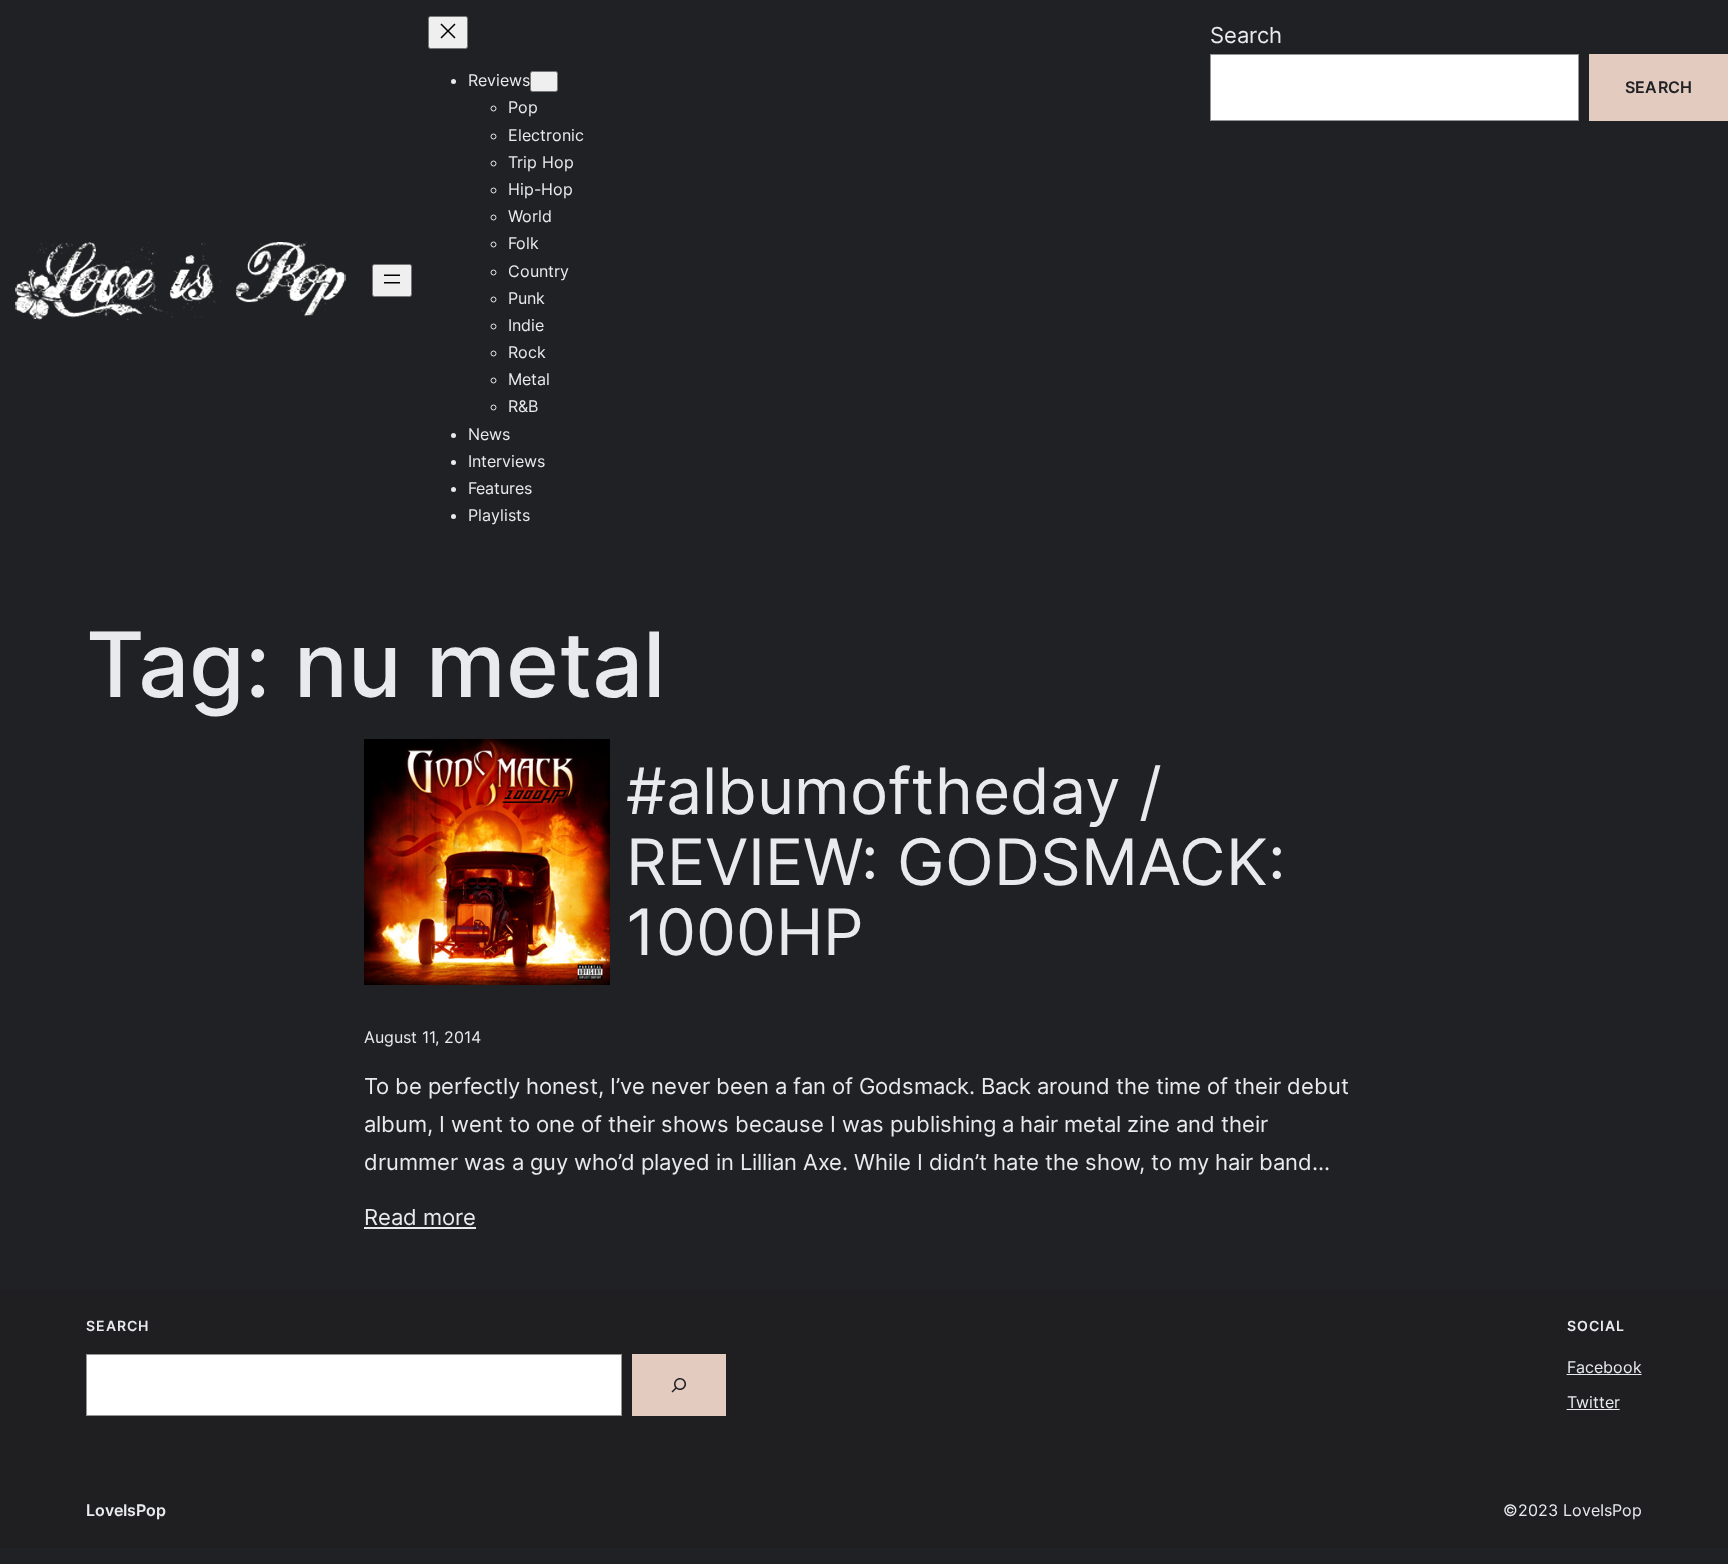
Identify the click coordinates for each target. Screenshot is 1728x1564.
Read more (420, 1216)
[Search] (679, 1385)
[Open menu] (392, 280)
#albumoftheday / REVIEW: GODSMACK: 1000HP (956, 861)
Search (1246, 34)
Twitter (1593, 1402)
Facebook (1604, 1367)
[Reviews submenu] (544, 81)
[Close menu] (448, 32)
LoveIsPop (126, 1510)
